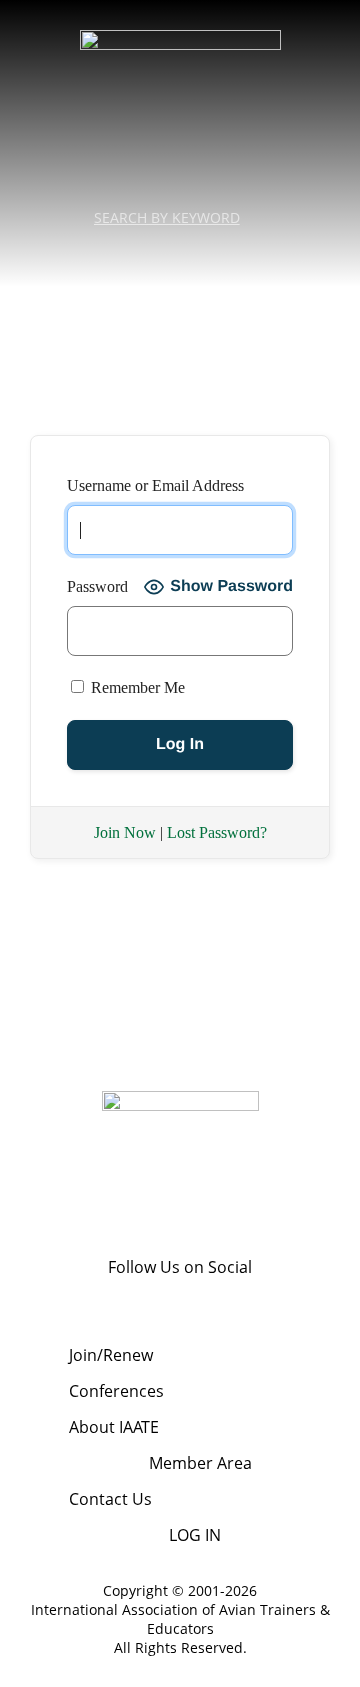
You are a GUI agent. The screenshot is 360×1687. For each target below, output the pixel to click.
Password (97, 586)
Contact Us (110, 1499)
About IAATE (114, 1427)
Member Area (200, 1463)
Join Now (125, 832)
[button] (180, 253)
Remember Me (136, 687)
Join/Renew (111, 1355)
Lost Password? (217, 832)
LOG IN (195, 1535)
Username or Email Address (155, 485)
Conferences (116, 1391)
